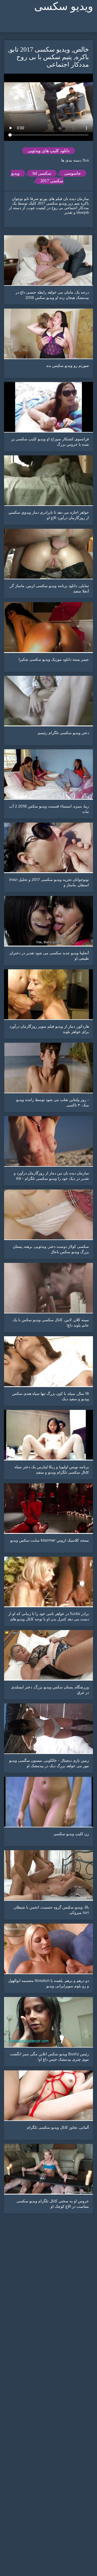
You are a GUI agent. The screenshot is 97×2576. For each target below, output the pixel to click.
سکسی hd (42, 173)
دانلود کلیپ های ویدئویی (48, 151)
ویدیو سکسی (64, 6)
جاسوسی (72, 173)
